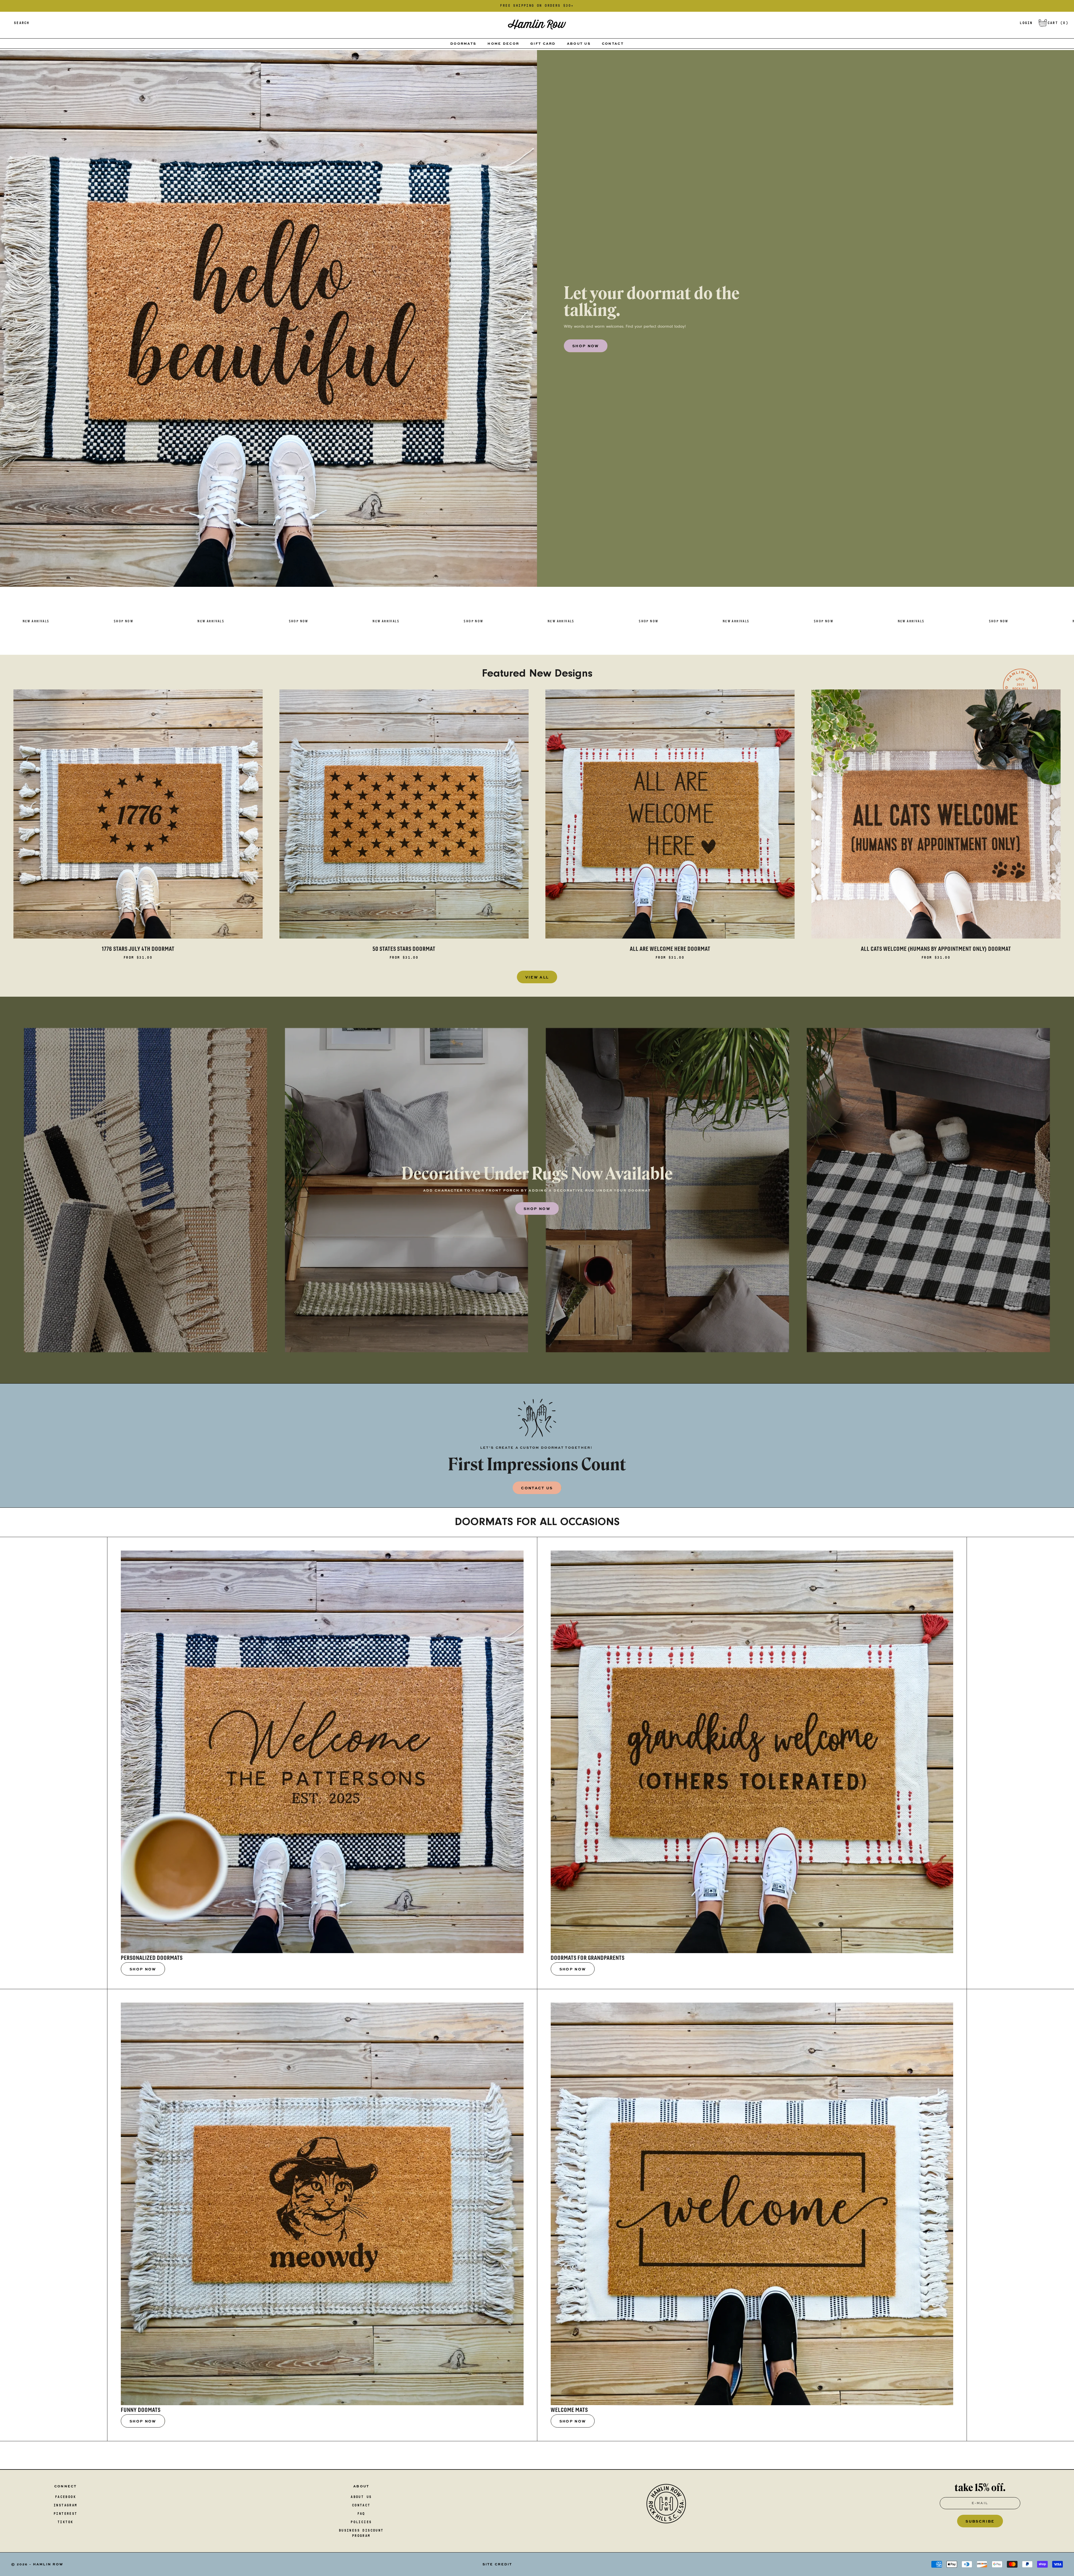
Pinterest (66, 2514)
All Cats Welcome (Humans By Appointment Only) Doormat (936, 949)
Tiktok (65, 2522)
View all (537, 977)
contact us (537, 1488)
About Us (579, 43)
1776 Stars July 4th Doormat (138, 949)
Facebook (66, 2497)
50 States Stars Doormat (404, 949)
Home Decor (503, 43)
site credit (497, 2564)
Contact (613, 43)
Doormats (463, 43)
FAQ (361, 2514)
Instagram (66, 2505)
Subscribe (980, 2521)
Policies (361, 2522)
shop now (586, 346)
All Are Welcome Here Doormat (670, 949)
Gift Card (543, 43)
